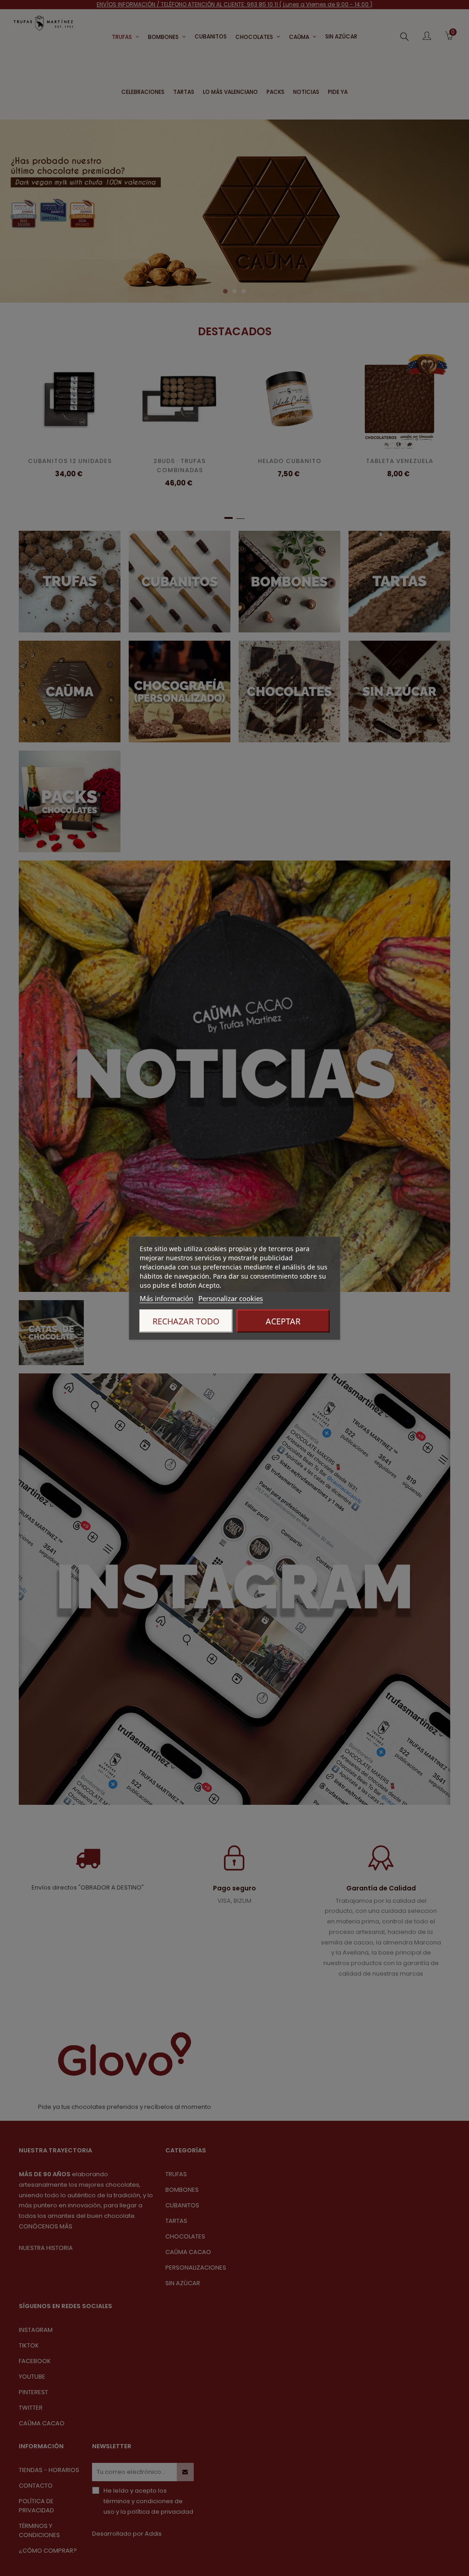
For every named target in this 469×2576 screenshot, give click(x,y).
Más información (166, 1298)
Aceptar (283, 1321)
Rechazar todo (186, 1321)
